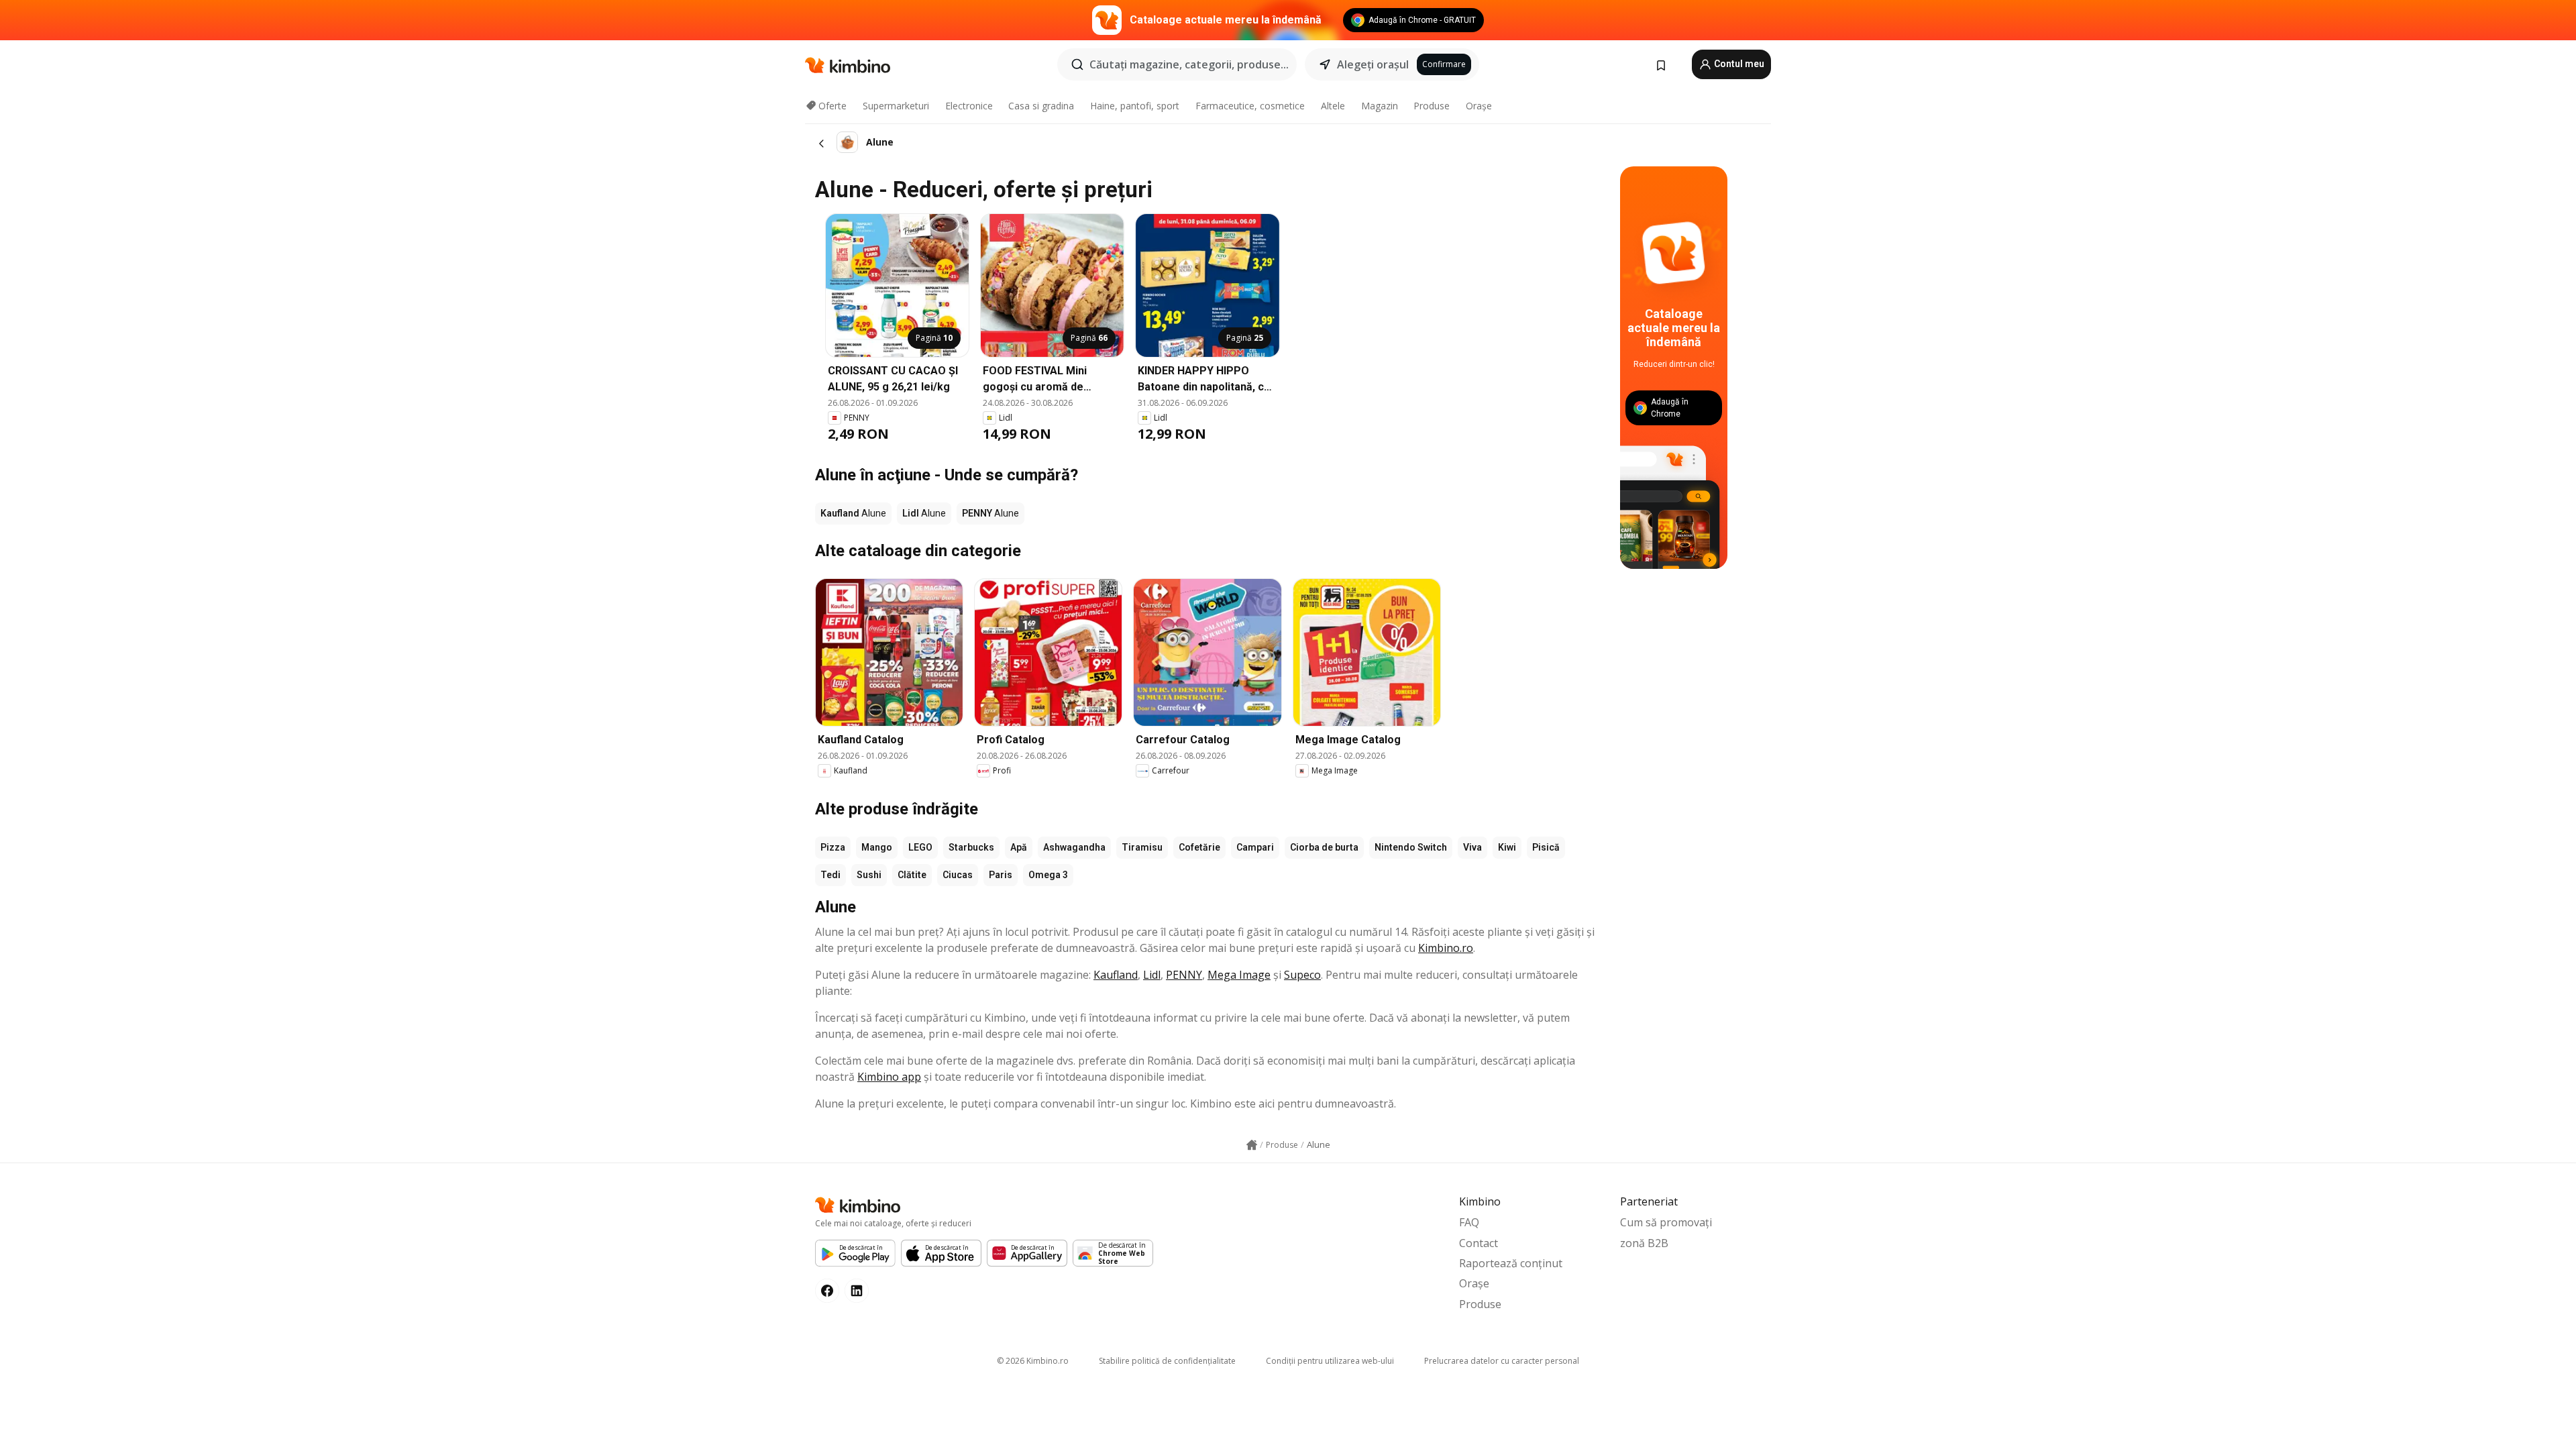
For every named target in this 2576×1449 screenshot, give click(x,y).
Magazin (1380, 106)
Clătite (912, 875)
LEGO (920, 847)
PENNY (1184, 975)
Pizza (833, 847)
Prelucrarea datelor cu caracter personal (1502, 1361)
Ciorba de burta (1324, 847)
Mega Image (1239, 975)
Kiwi (1507, 847)
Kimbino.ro (1446, 948)
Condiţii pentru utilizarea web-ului (1330, 1361)
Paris (1001, 875)
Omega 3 (1048, 875)
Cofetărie (1199, 847)
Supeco (1302, 975)
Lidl (1152, 975)
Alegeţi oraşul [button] (1373, 64)
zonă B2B (1644, 1243)
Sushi (869, 875)
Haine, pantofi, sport (1135, 106)
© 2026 (1033, 1361)
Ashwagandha (1074, 847)
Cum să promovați (1666, 1222)
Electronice (969, 106)
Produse (1432, 106)
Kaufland (1116, 975)
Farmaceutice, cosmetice (1250, 106)
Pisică (1546, 847)
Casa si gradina (1041, 106)
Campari (1255, 847)
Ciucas (958, 875)
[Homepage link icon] (1252, 1145)
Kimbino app (889, 1077)
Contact (1479, 1243)
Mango (877, 847)
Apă (1019, 847)
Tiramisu (1142, 847)
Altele (1333, 106)
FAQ (1469, 1222)
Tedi (830, 875)
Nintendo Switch (1411, 847)
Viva (1472, 847)
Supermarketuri (896, 106)
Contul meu (1738, 64)
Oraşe (1479, 106)
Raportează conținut (1511, 1263)
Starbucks (971, 847)
